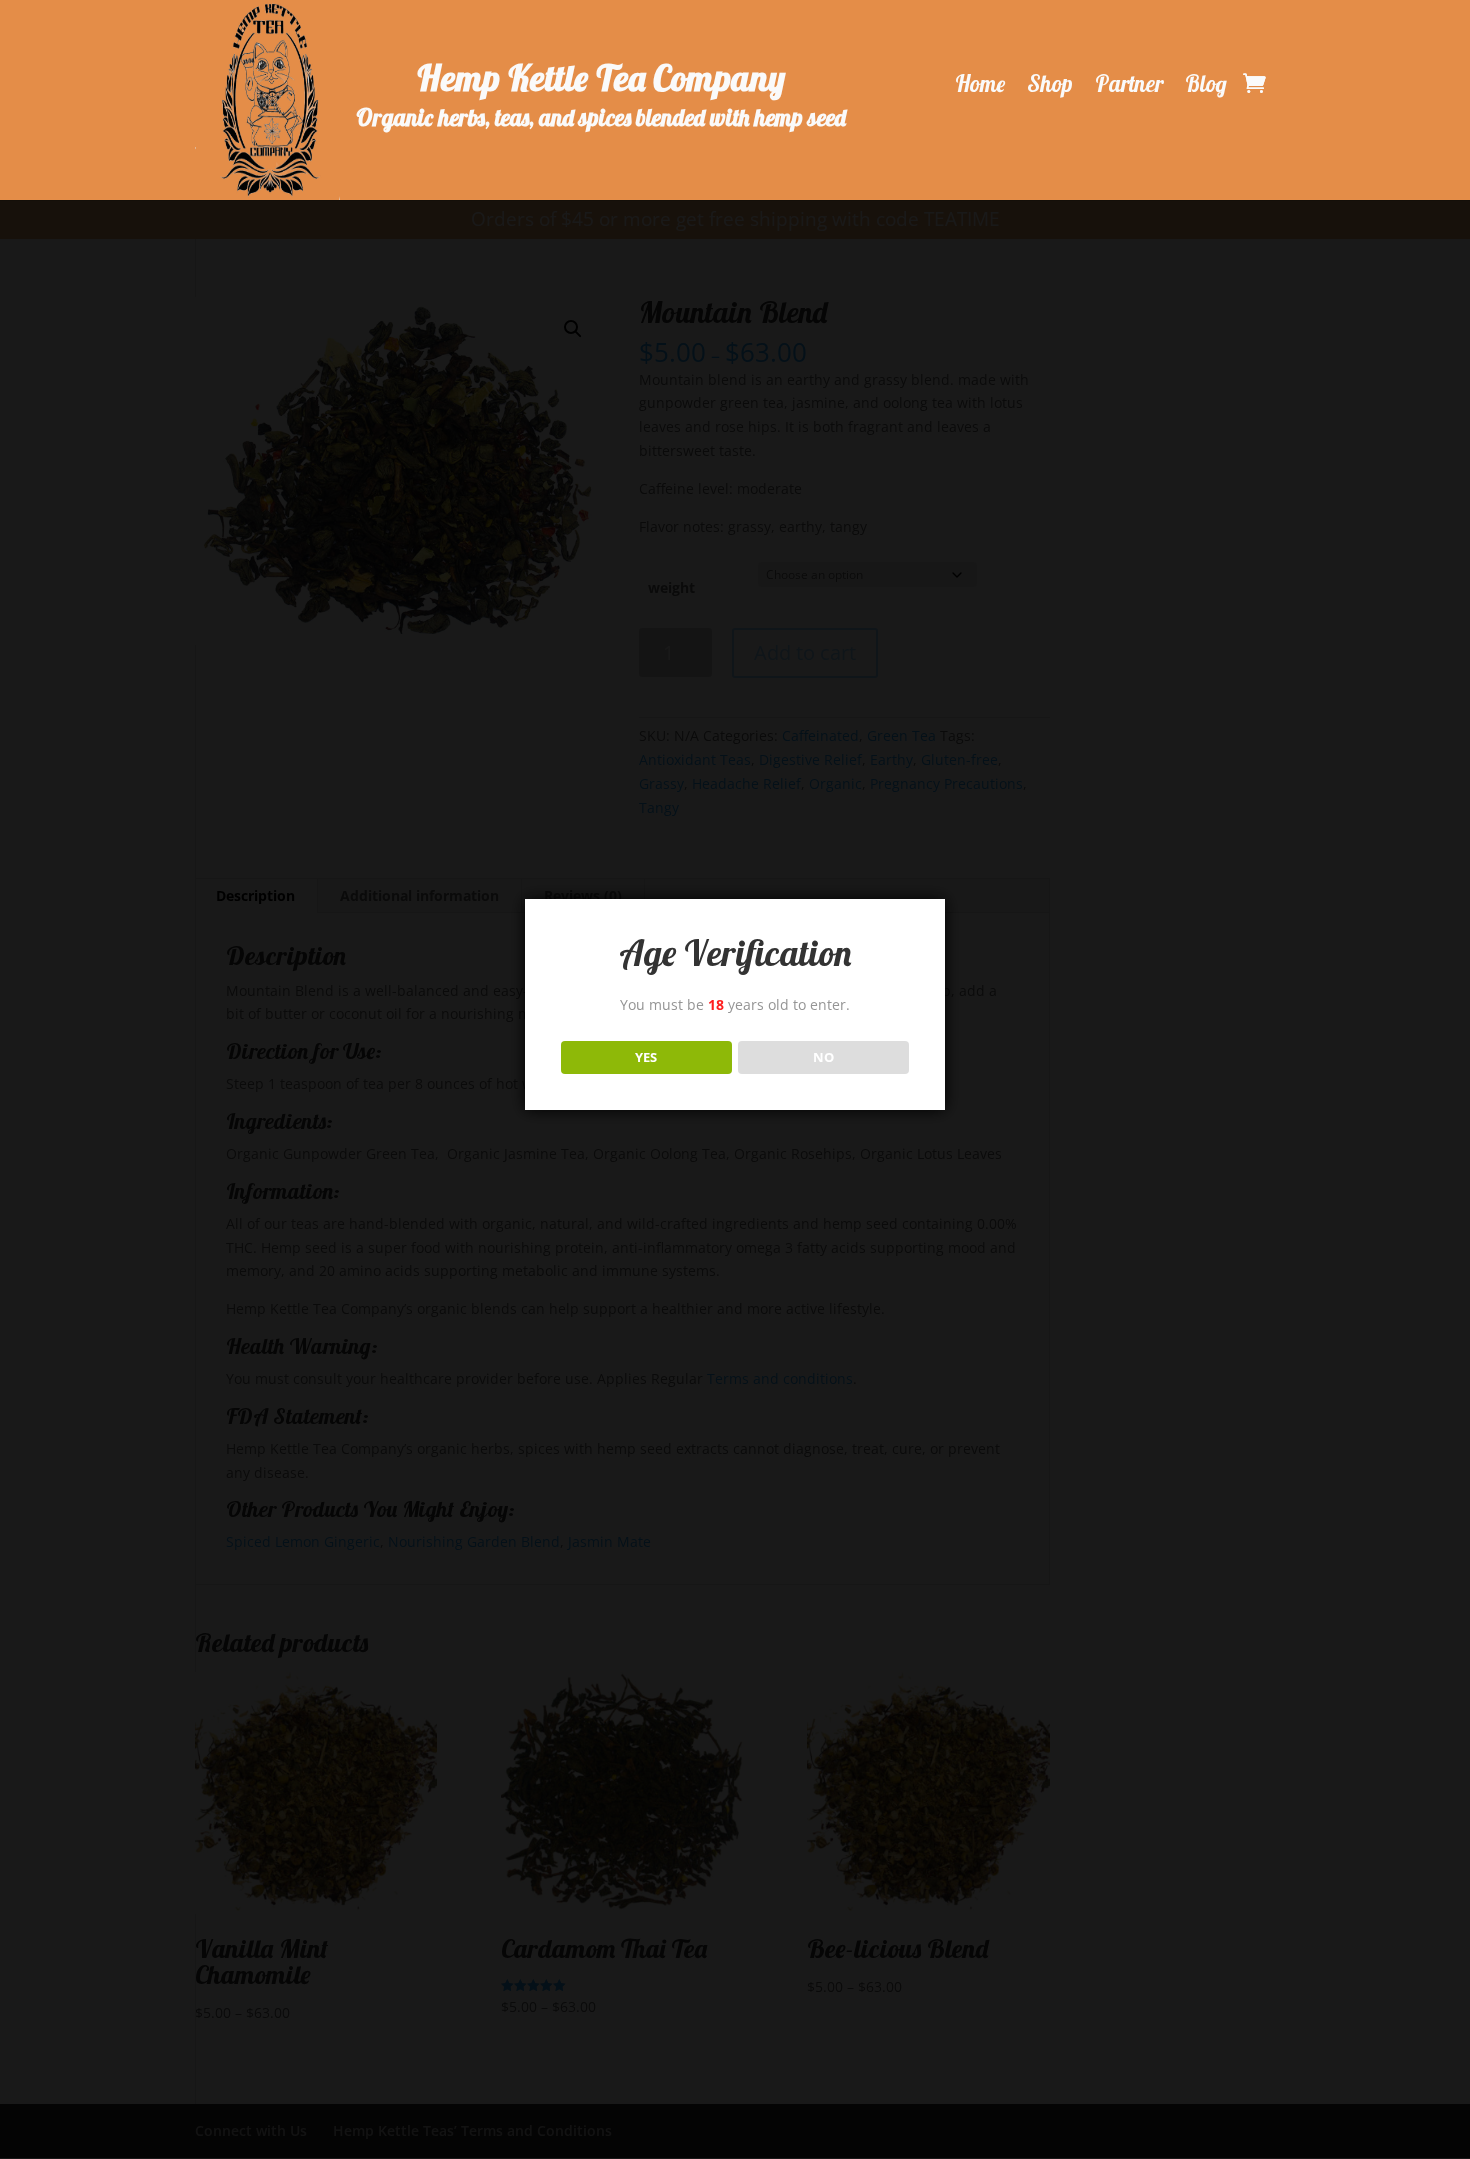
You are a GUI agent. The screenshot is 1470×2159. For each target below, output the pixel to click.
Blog (1206, 84)
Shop (1050, 84)
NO (823, 1057)
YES (646, 1057)
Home (980, 84)
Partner (1129, 84)
